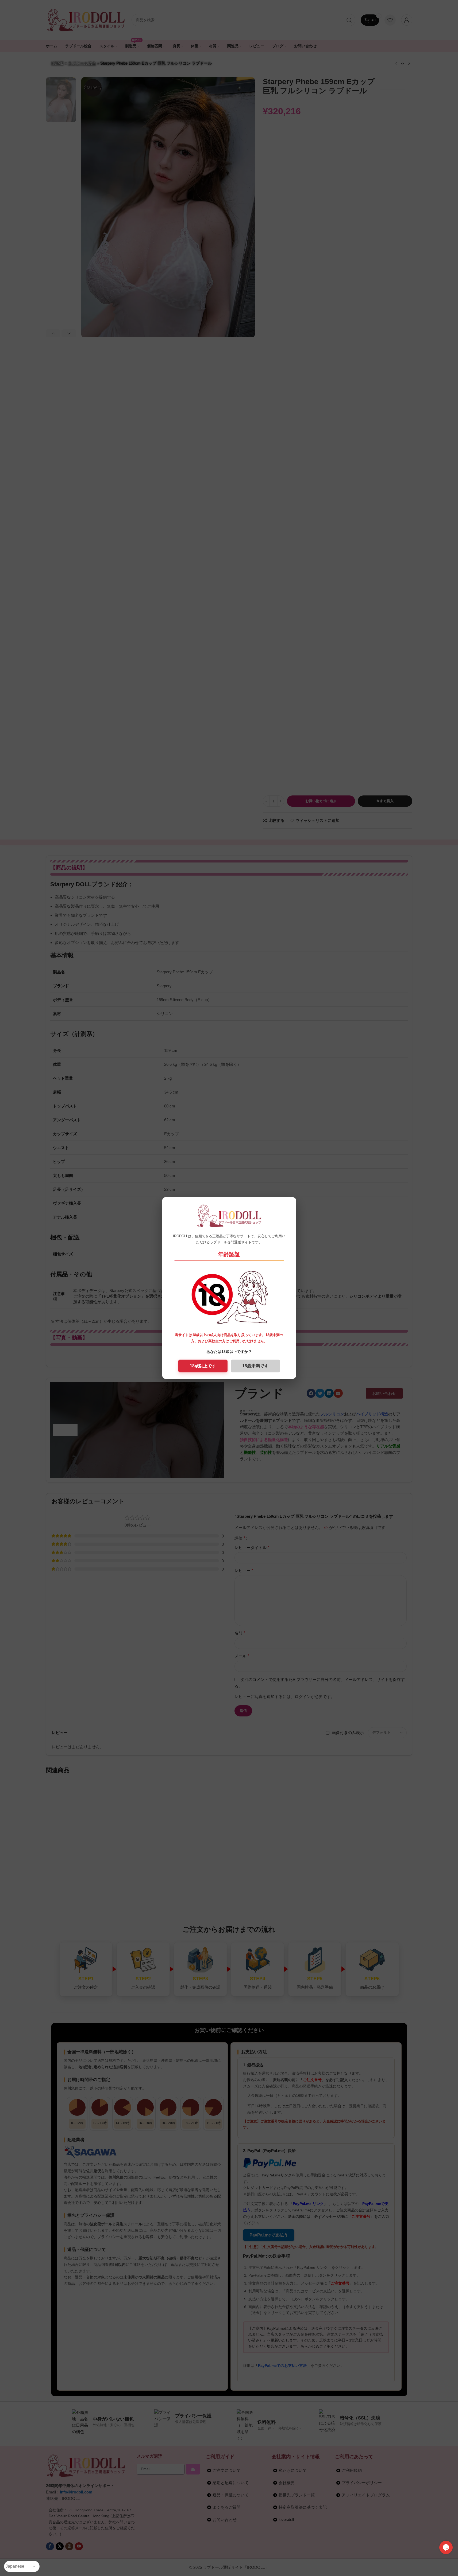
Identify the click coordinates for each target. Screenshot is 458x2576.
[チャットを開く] (446, 2547)
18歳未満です (255, 1366)
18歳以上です (203, 1366)
